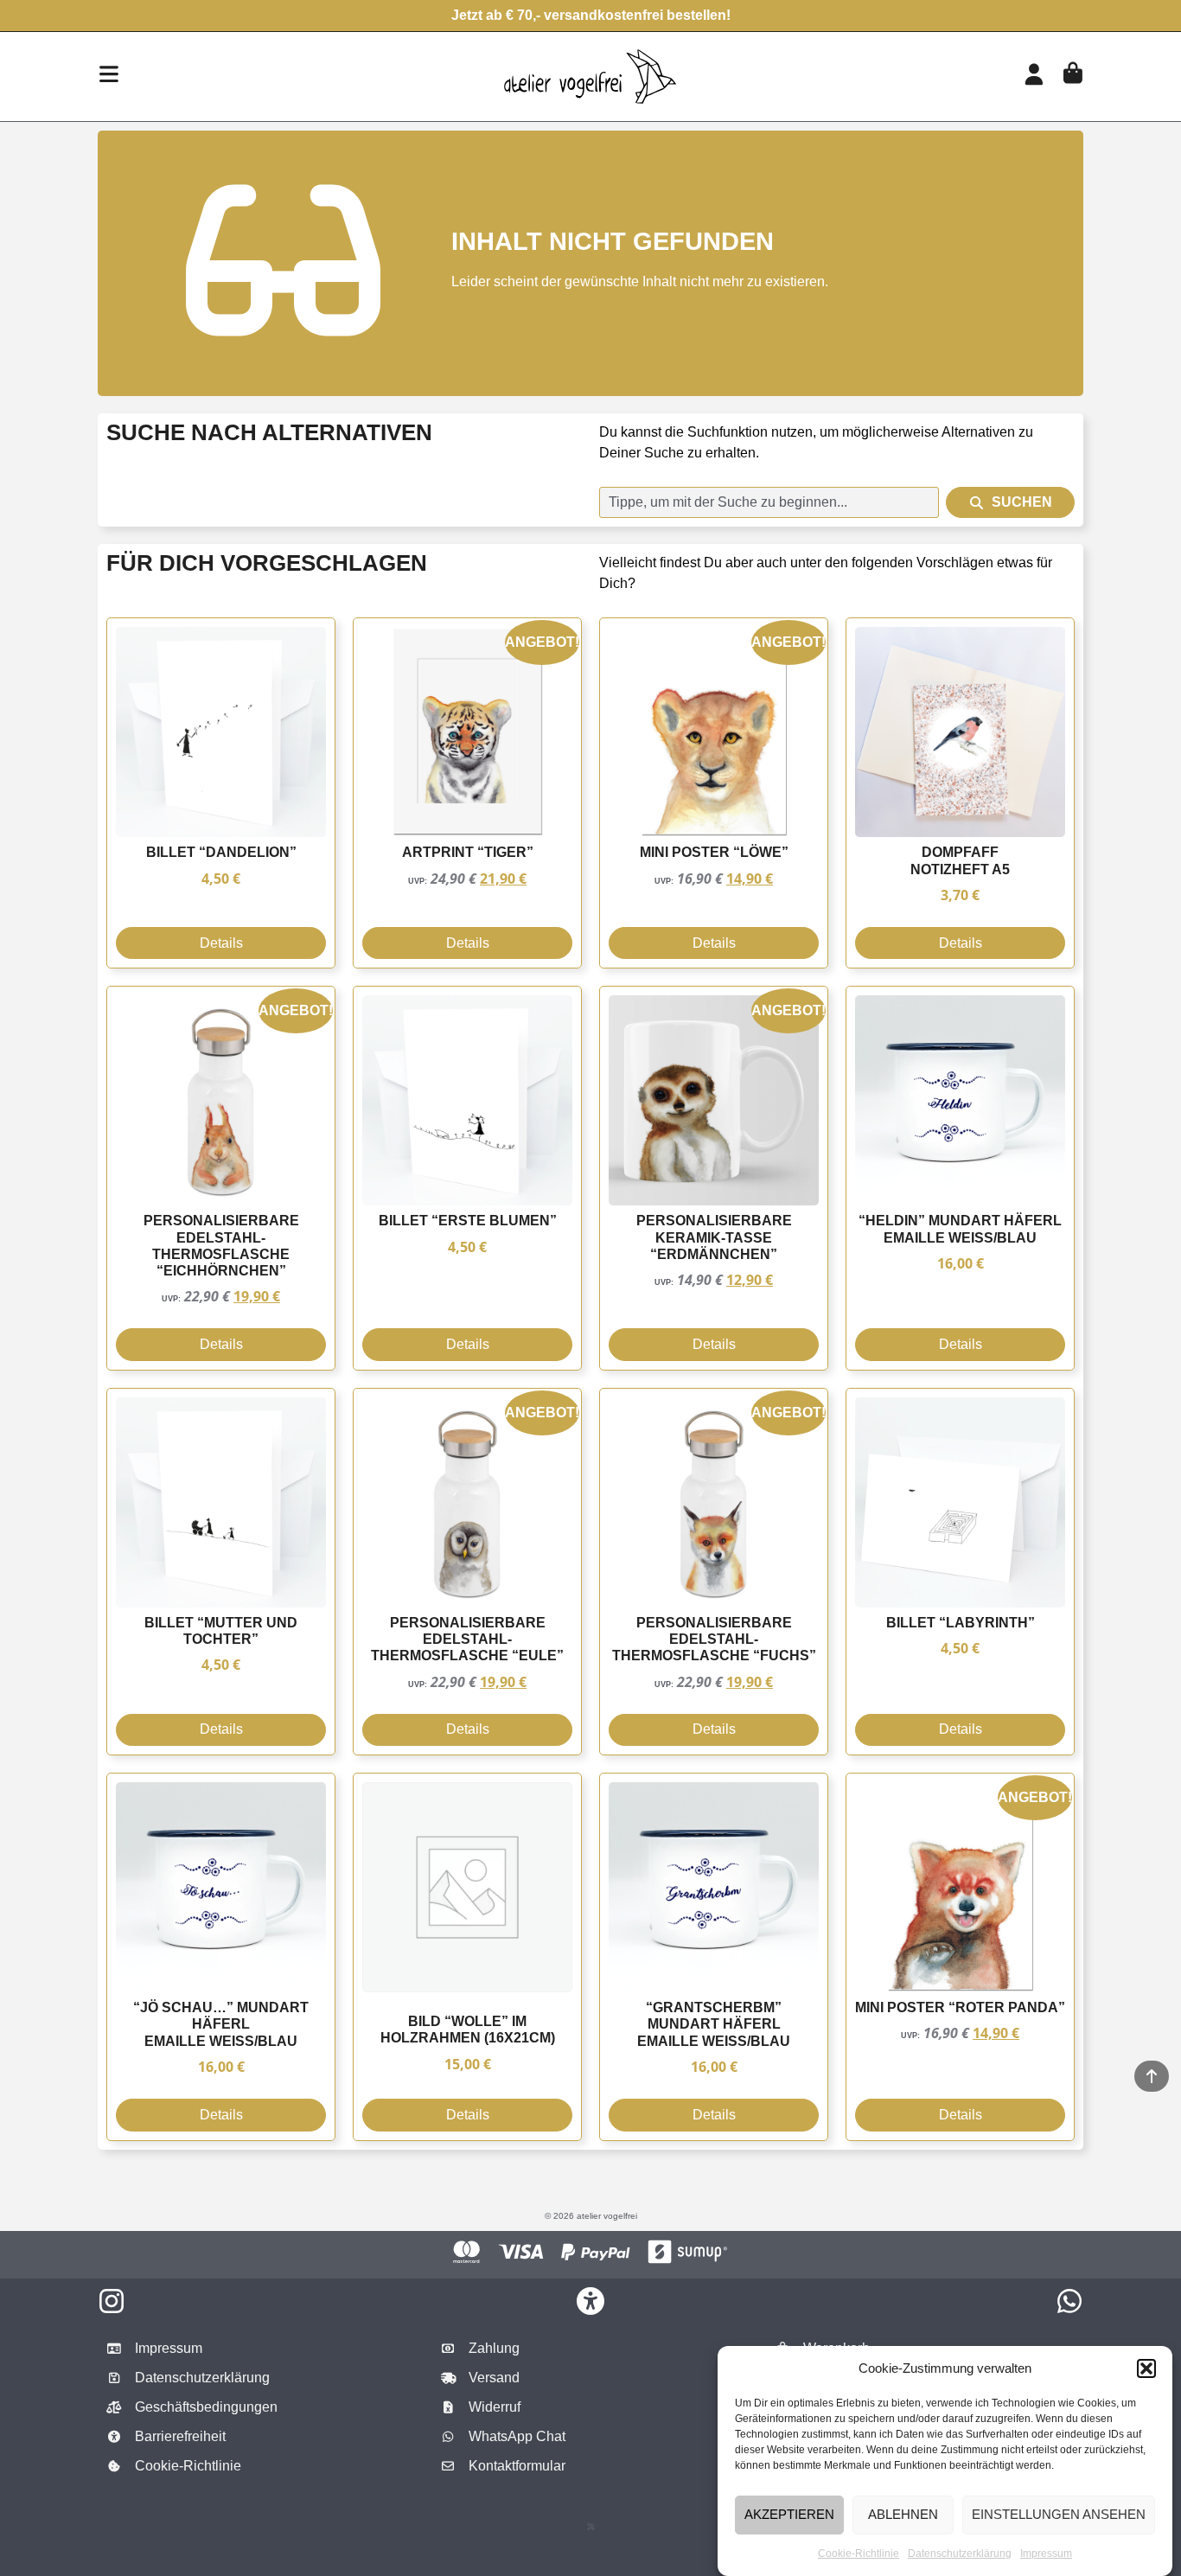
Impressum (1046, 2554)
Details (221, 943)
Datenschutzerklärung (960, 2554)
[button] (1146, 2368)
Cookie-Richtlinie (859, 2554)
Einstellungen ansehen (1059, 2514)
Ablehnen (903, 2514)
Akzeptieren (789, 2514)
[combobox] (769, 502)
